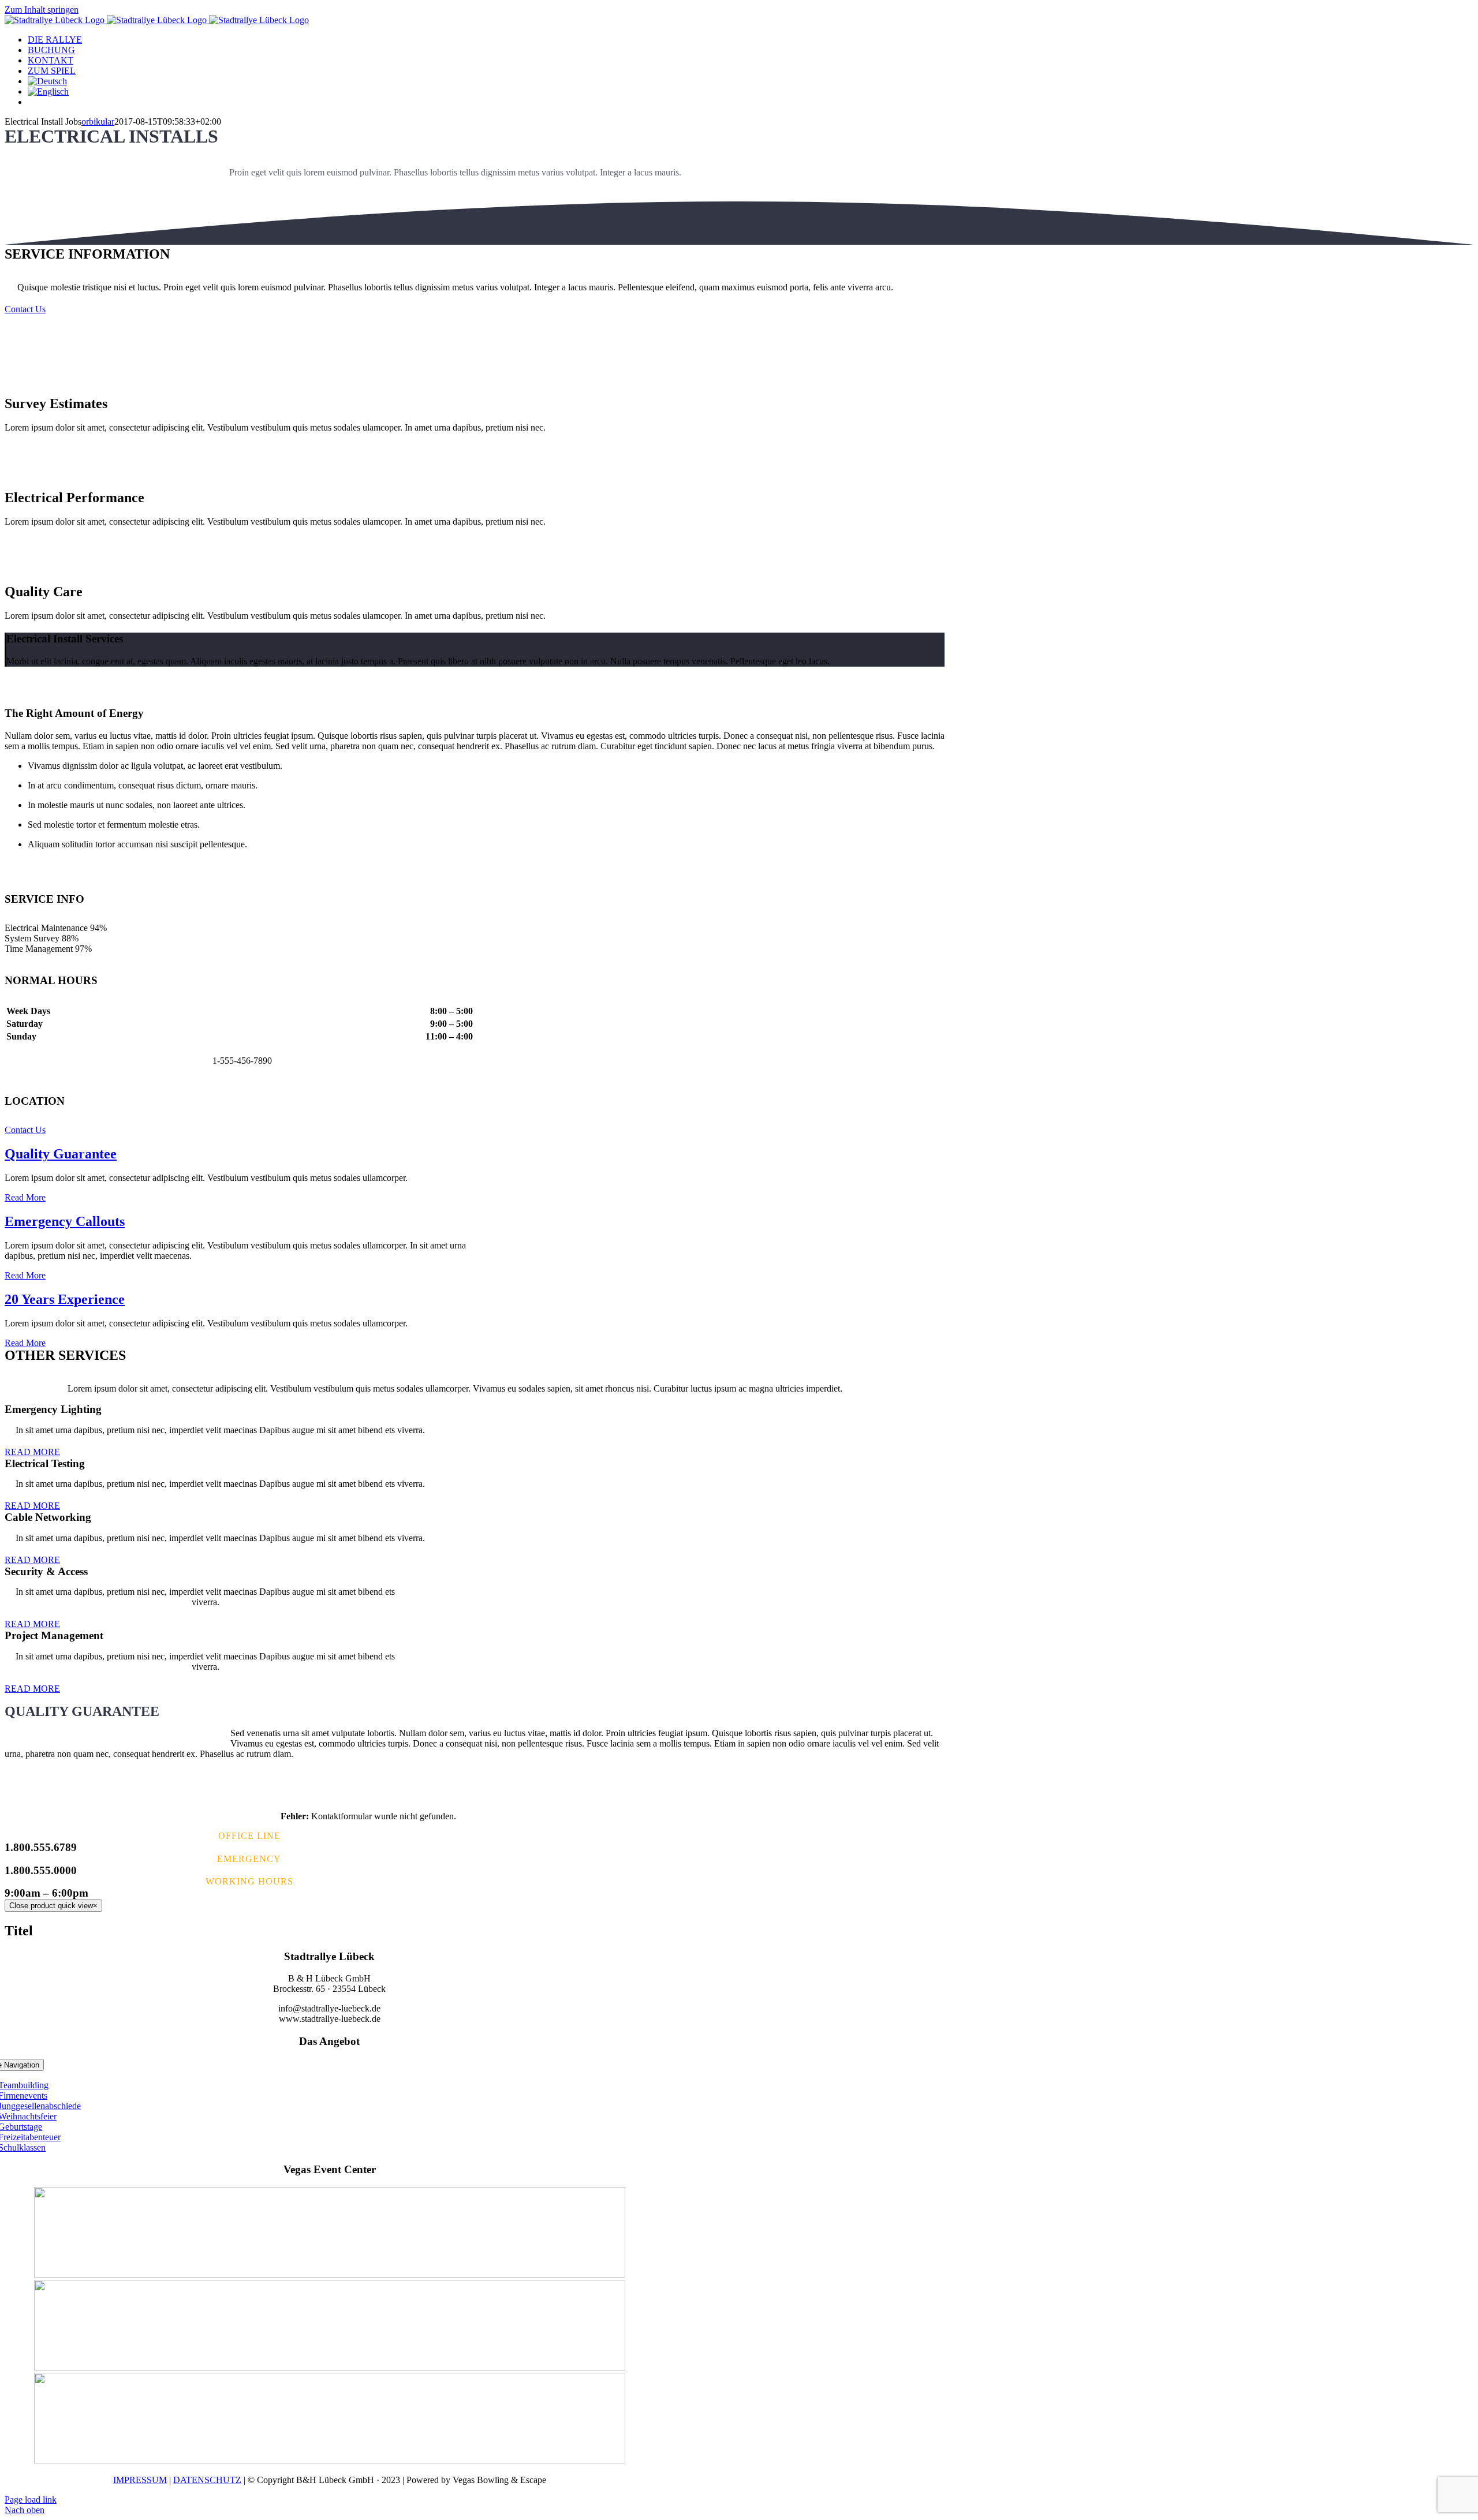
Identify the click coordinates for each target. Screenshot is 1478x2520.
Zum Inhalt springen (42, 10)
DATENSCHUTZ (207, 2480)
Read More (25, 1197)
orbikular (98, 121)
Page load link (31, 2500)
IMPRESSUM (140, 2480)
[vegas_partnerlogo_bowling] (330, 2367)
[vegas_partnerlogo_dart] (330, 2460)
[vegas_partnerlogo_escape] (330, 2274)
